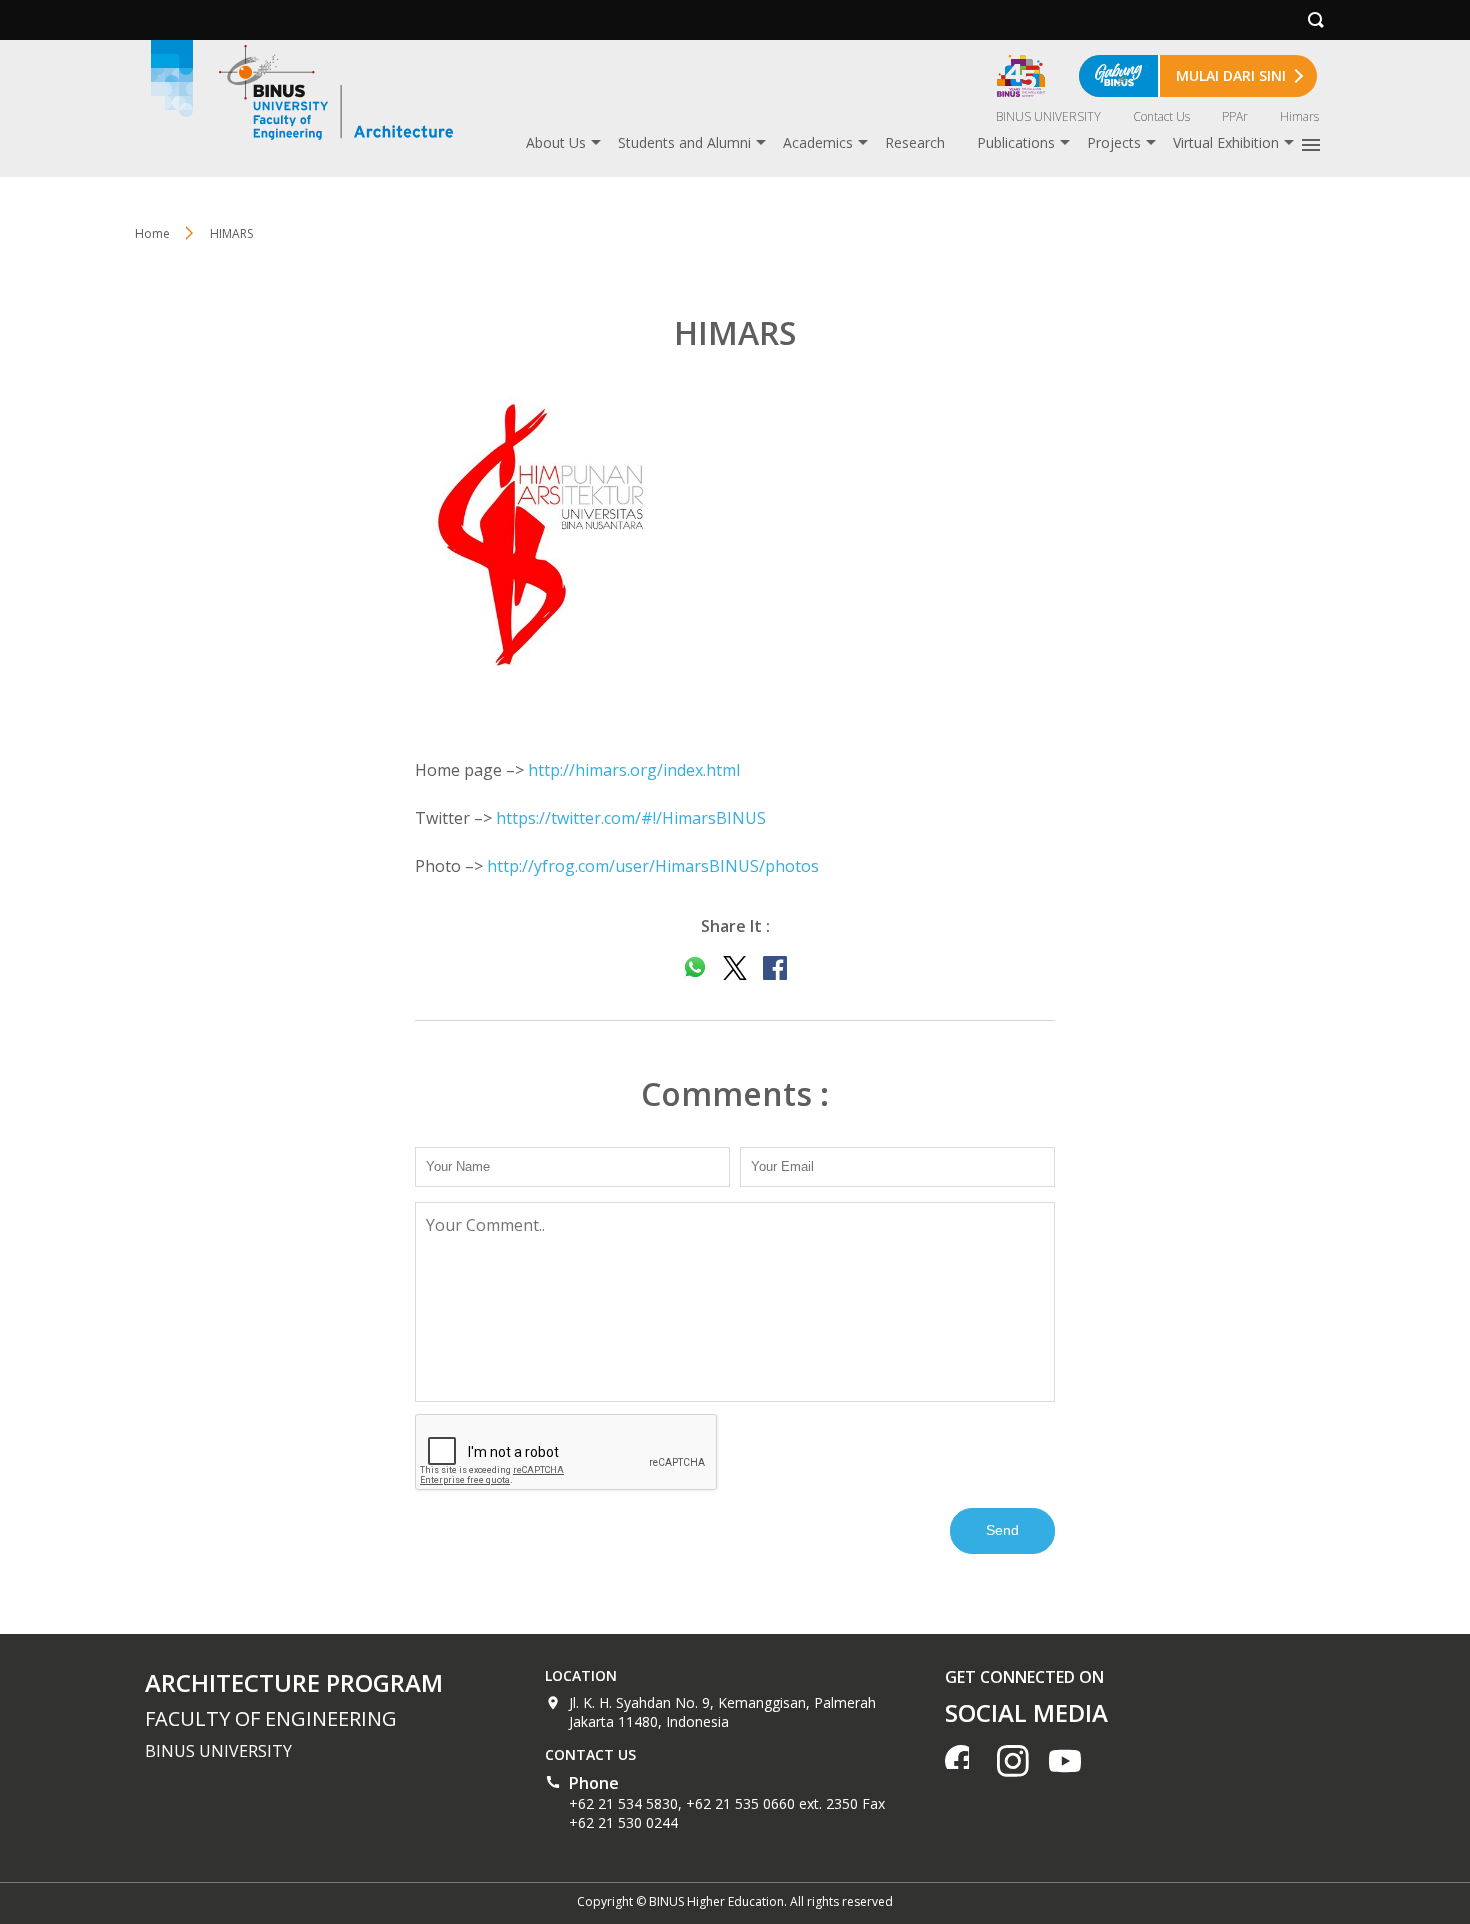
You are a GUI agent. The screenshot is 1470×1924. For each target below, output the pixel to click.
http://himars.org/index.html (634, 770)
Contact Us (1161, 116)
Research (915, 142)
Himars (1299, 116)
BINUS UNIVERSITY (1048, 116)
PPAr (1235, 116)
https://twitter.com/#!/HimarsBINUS (631, 818)
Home (152, 233)
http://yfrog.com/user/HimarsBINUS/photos (653, 866)
